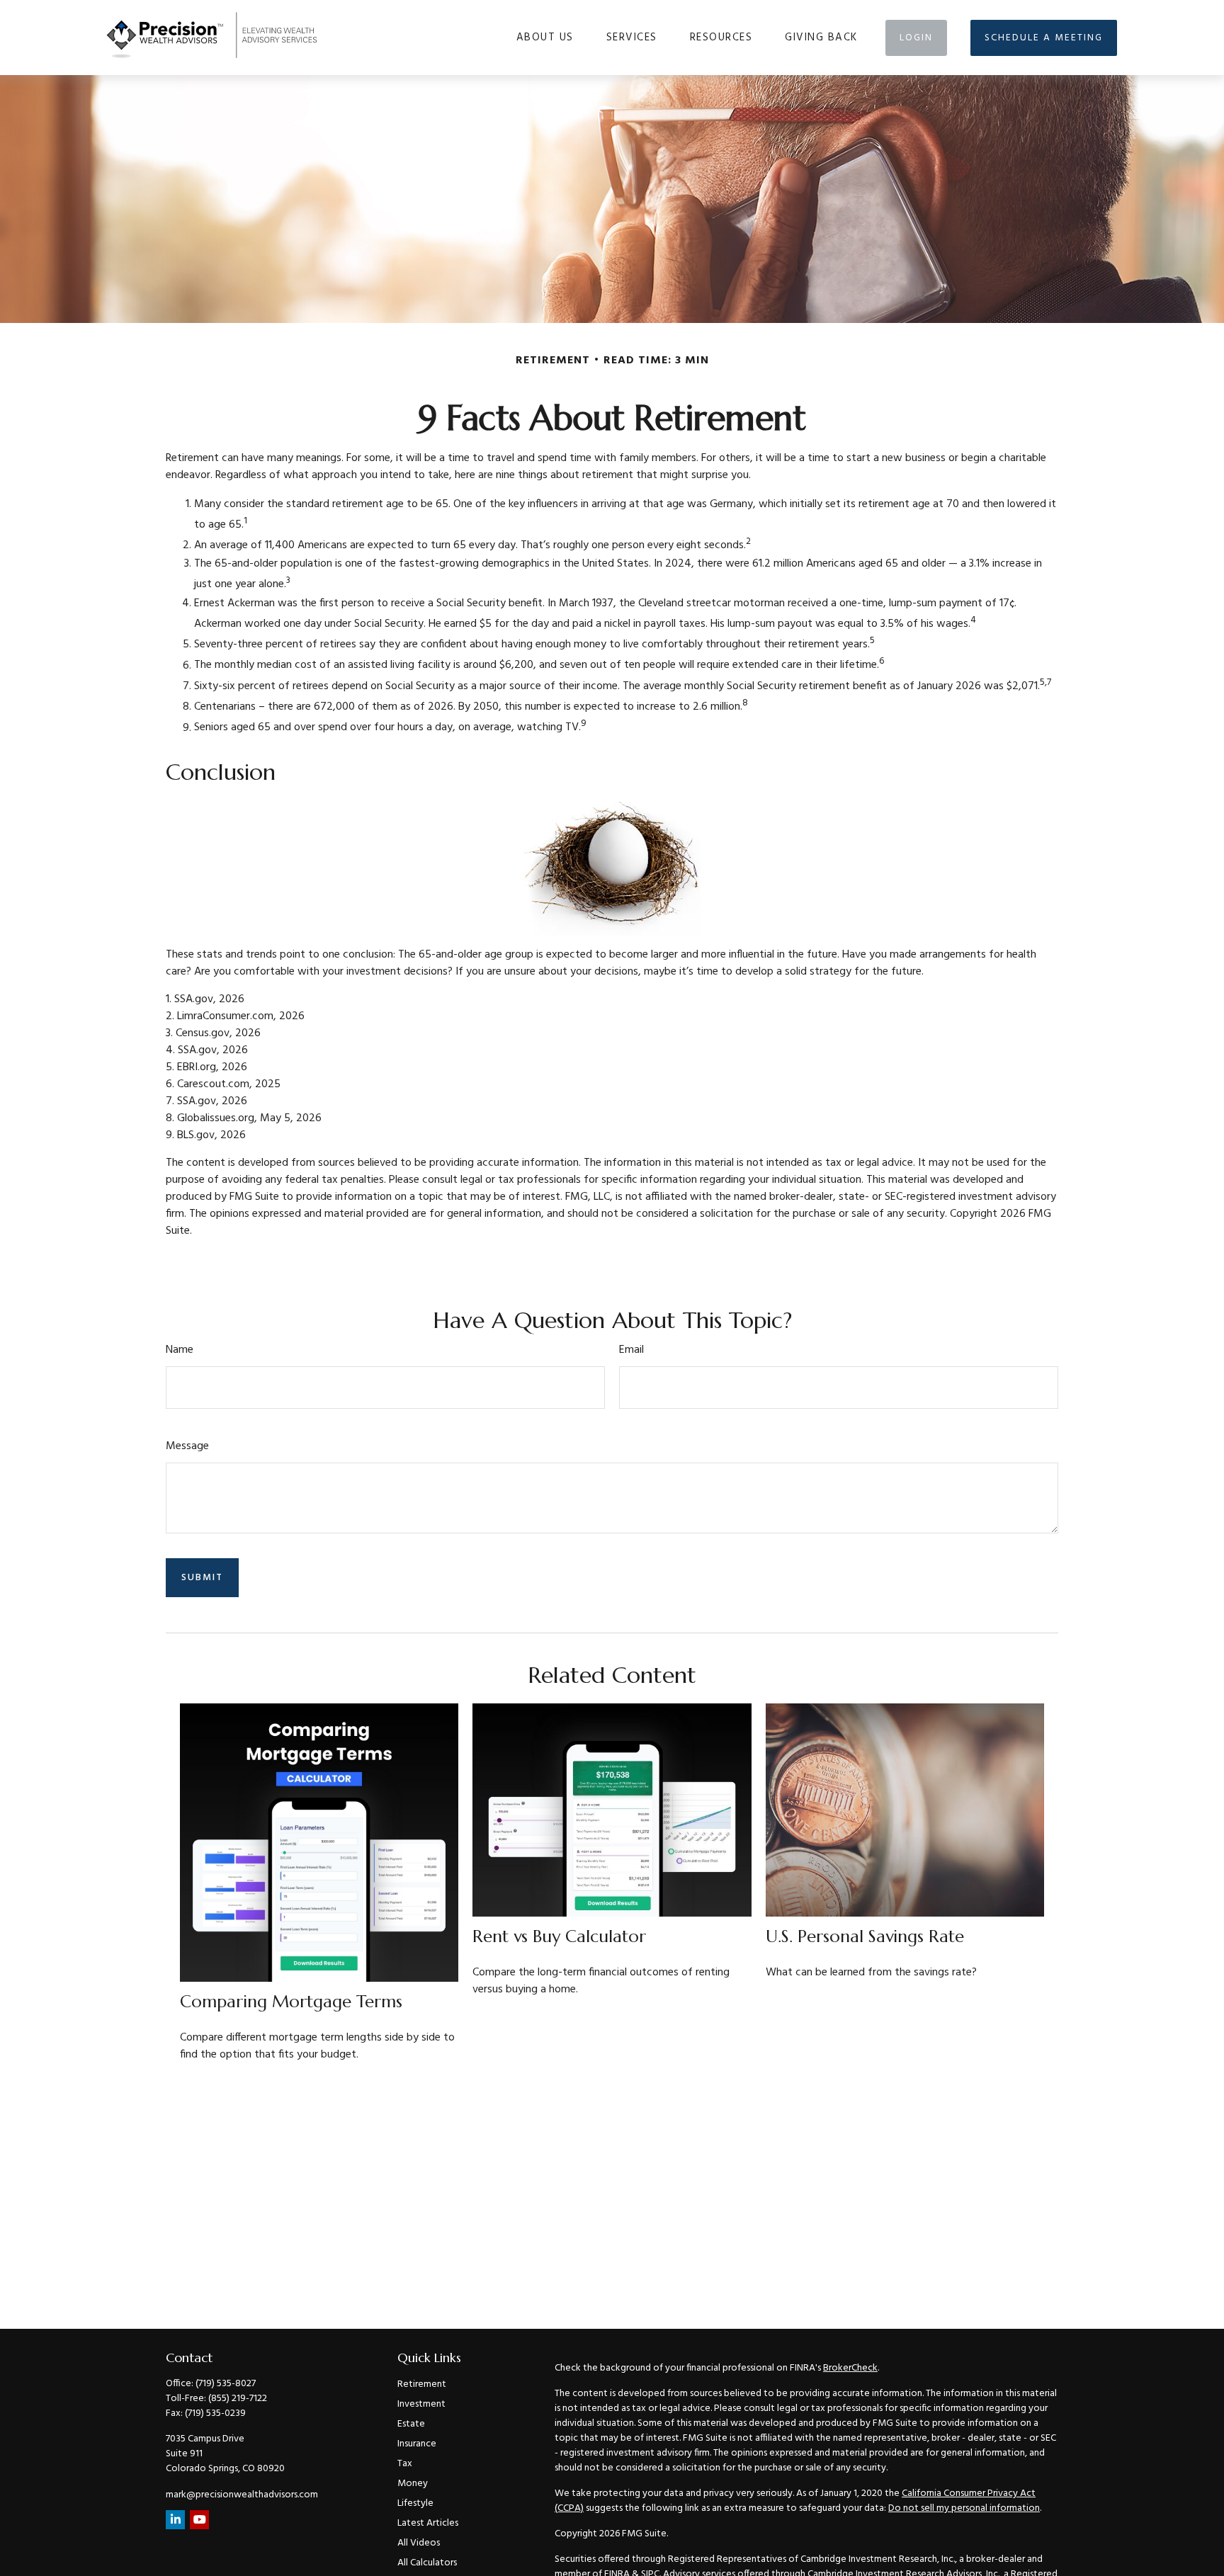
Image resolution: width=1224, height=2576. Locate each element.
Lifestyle (415, 2503)
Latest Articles (428, 2523)
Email (631, 1350)
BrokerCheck (850, 2368)
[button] (545, 38)
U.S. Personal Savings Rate (865, 1936)
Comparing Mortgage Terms (291, 2002)
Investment (421, 2404)
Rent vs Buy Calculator (559, 1936)
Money (413, 2484)
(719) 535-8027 (226, 2384)
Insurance (417, 2444)
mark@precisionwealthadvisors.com (242, 2495)
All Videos (419, 2543)
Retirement (422, 2384)
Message (187, 1446)
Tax (405, 2464)
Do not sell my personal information (964, 2508)
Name (180, 1350)
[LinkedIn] (175, 2520)
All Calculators (427, 2563)
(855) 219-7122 (238, 2399)
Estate (411, 2424)
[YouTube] (199, 2520)
